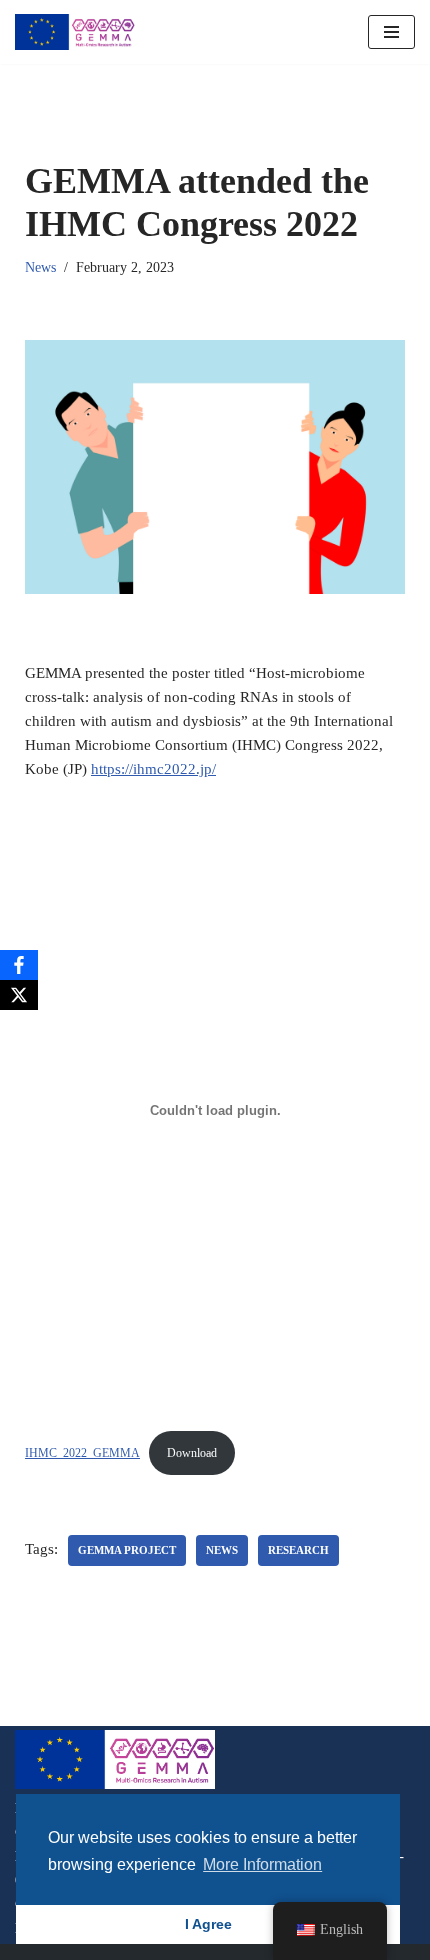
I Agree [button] (208, 1924)
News (40, 267)
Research (298, 1550)
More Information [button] (262, 1864)
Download (192, 1453)
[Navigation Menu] (391, 32)
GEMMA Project (127, 1550)
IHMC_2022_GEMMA (82, 1453)
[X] (19, 995)
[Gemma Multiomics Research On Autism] (75, 32)
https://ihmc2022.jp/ (153, 769)
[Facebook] (19, 965)
